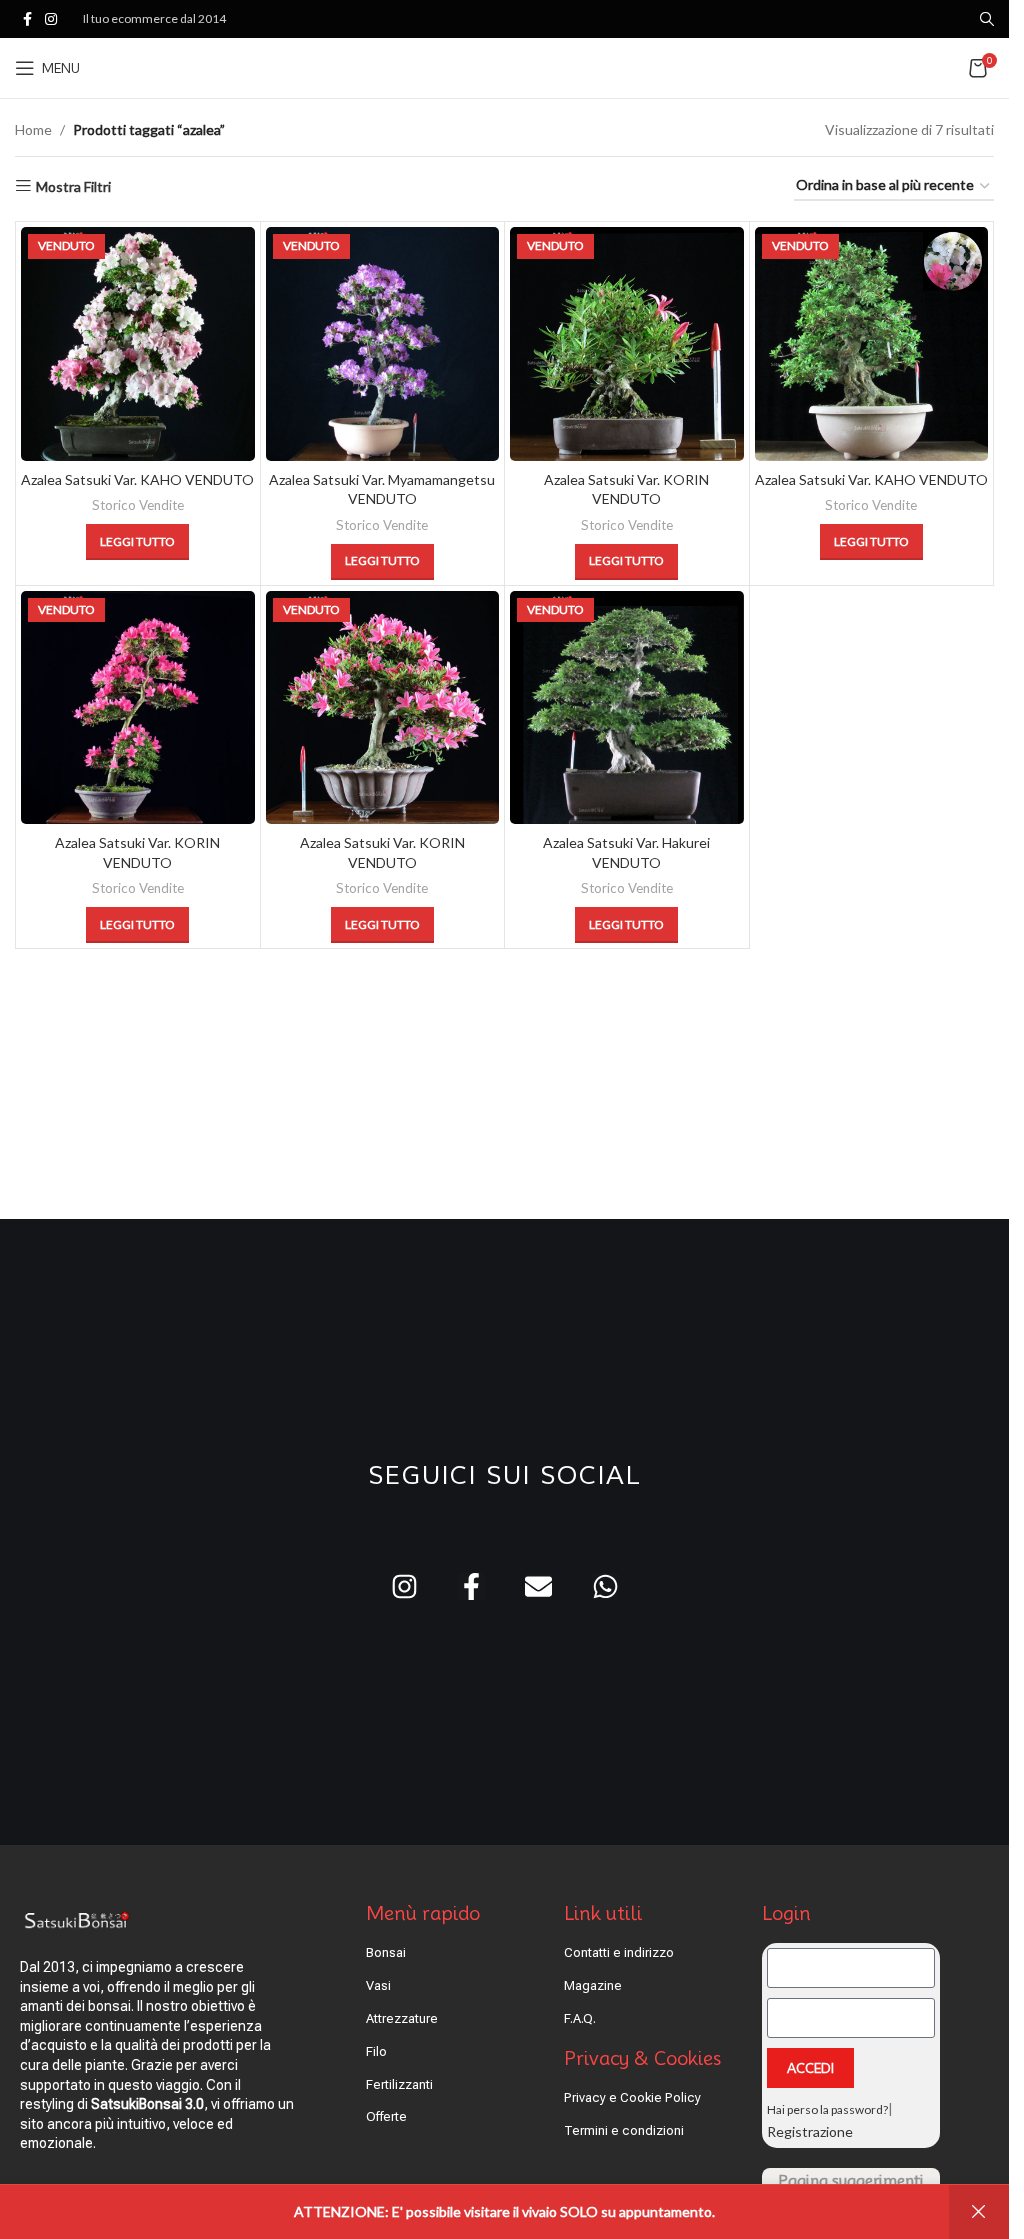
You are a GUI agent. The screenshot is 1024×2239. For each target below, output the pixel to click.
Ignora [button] (979, 2212)
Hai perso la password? (827, 2109)
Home (33, 129)
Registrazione (810, 2131)
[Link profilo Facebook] (27, 19)
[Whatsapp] (605, 1586)
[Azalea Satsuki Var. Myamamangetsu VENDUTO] (383, 344)
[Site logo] (504, 66)
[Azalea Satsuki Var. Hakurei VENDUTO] (627, 708)
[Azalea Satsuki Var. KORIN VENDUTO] (627, 344)
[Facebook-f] (471, 1586)
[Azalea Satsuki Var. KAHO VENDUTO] (138, 344)
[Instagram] (404, 1586)
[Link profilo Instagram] (51, 19)
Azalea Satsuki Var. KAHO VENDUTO (137, 479)
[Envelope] (538, 1586)
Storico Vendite (138, 505)
